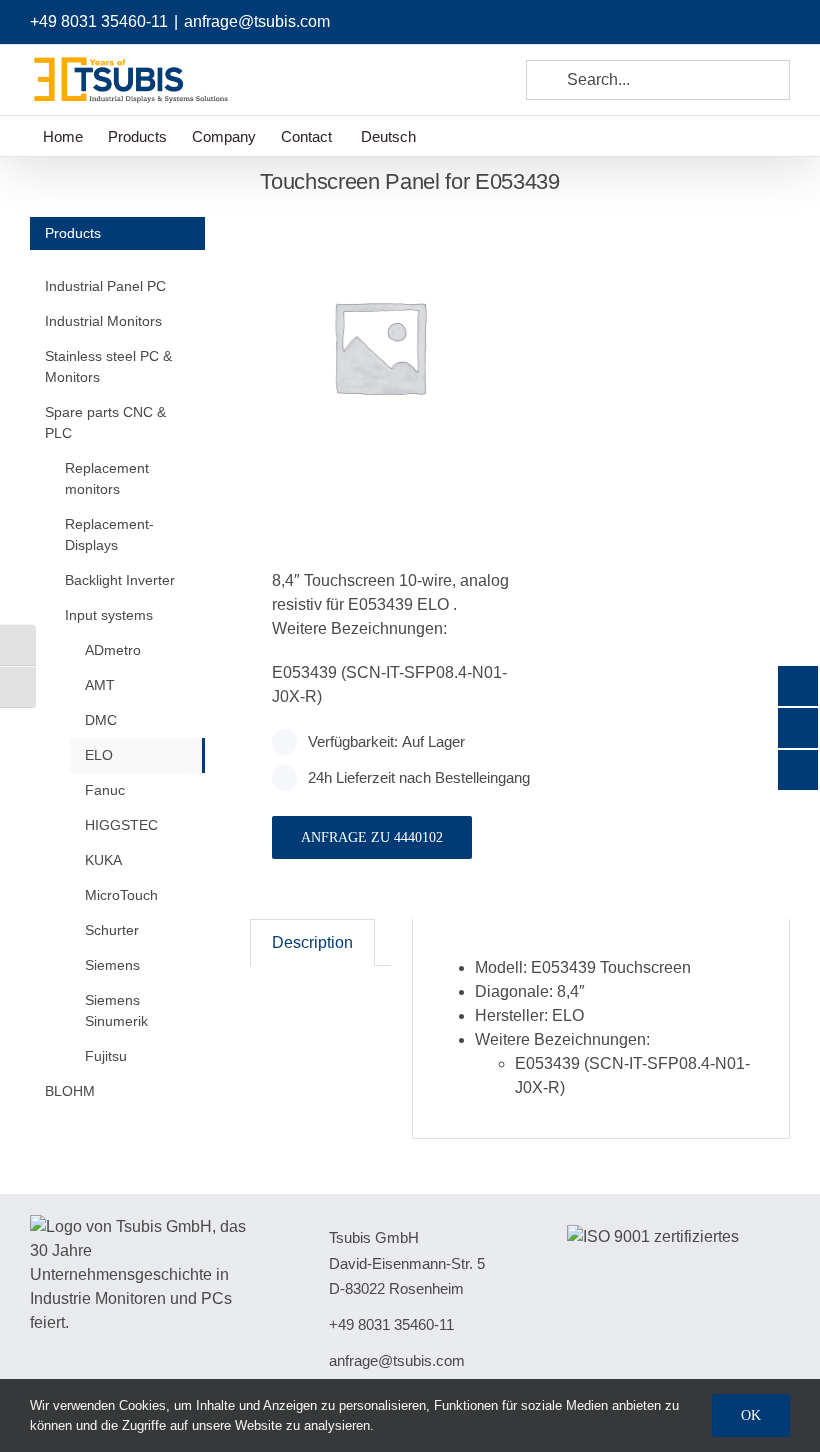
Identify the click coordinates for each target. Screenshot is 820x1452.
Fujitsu (106, 1056)
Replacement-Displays (109, 534)
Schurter (112, 930)
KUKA (103, 860)
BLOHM (70, 1091)
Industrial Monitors (103, 321)
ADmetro (113, 650)
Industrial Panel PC (105, 286)
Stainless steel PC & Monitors (108, 366)
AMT (100, 685)
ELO (99, 755)
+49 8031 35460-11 (99, 21)
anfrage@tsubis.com (257, 21)
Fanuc (105, 790)
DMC (101, 720)
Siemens (112, 965)
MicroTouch (121, 895)
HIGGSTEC (121, 825)
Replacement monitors (107, 478)
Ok (751, 1415)
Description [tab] (312, 942)
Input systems (109, 615)
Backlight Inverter (120, 580)
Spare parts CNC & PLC (105, 422)
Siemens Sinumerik (116, 1010)
